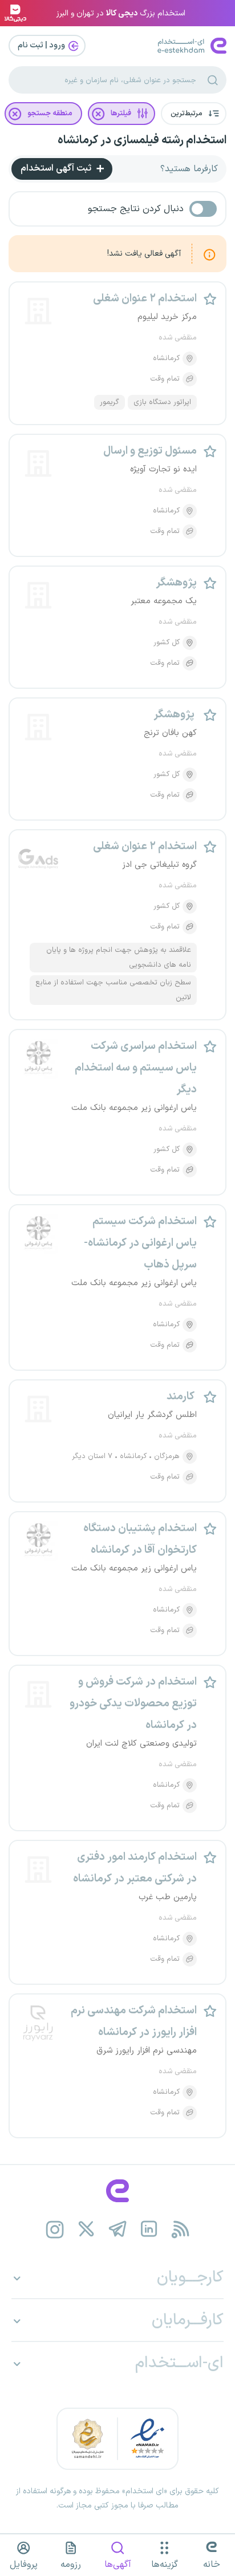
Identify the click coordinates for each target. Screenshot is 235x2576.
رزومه (71, 2565)
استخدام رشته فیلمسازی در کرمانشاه (142, 140)
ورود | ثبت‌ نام (42, 45)
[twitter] (86, 2229)
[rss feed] (181, 2229)
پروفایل (24, 2565)
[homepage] (117, 2191)
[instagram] (55, 2229)
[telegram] (118, 2229)
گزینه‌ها (165, 2565)
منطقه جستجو (50, 114)
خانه (212, 2565)
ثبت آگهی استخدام (57, 168)
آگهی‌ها (118, 2565)
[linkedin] (149, 2229)
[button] (194, 114)
